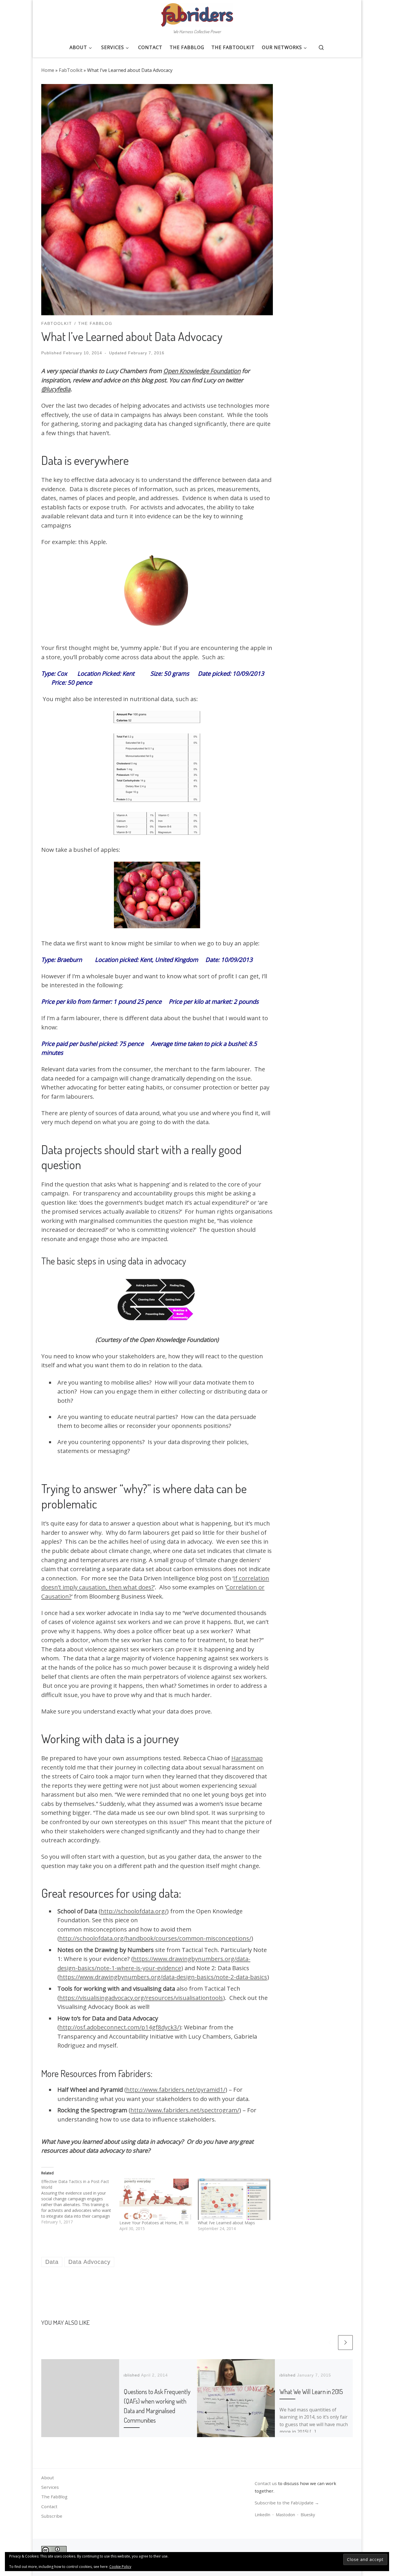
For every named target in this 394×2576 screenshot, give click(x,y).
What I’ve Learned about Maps (226, 2223)
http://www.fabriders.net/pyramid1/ (176, 2089)
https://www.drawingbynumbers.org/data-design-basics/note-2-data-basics (163, 1977)
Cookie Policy (120, 2567)
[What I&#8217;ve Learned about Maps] (234, 2199)
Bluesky (308, 2515)
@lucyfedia (56, 389)
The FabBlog (54, 2497)
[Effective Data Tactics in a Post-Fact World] (80, 2202)
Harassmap (247, 1758)
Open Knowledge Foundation (202, 371)
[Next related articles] (345, 2343)
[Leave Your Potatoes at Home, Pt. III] (156, 2199)
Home (48, 70)
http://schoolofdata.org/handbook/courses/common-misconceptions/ (155, 1938)
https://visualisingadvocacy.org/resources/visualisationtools (141, 1998)
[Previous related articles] (330, 2343)
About (48, 2478)
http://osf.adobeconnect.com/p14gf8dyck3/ (119, 2027)
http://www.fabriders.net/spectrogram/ (185, 2110)
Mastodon (285, 2515)
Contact (49, 2506)
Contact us (266, 2483)
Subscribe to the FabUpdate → (287, 2503)
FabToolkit (71, 70)
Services (50, 2487)
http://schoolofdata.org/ (134, 1911)
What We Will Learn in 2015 (311, 2391)
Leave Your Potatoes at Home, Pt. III (154, 2223)
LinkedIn (262, 2515)
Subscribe (52, 2516)
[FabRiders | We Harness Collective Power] (197, 13)
